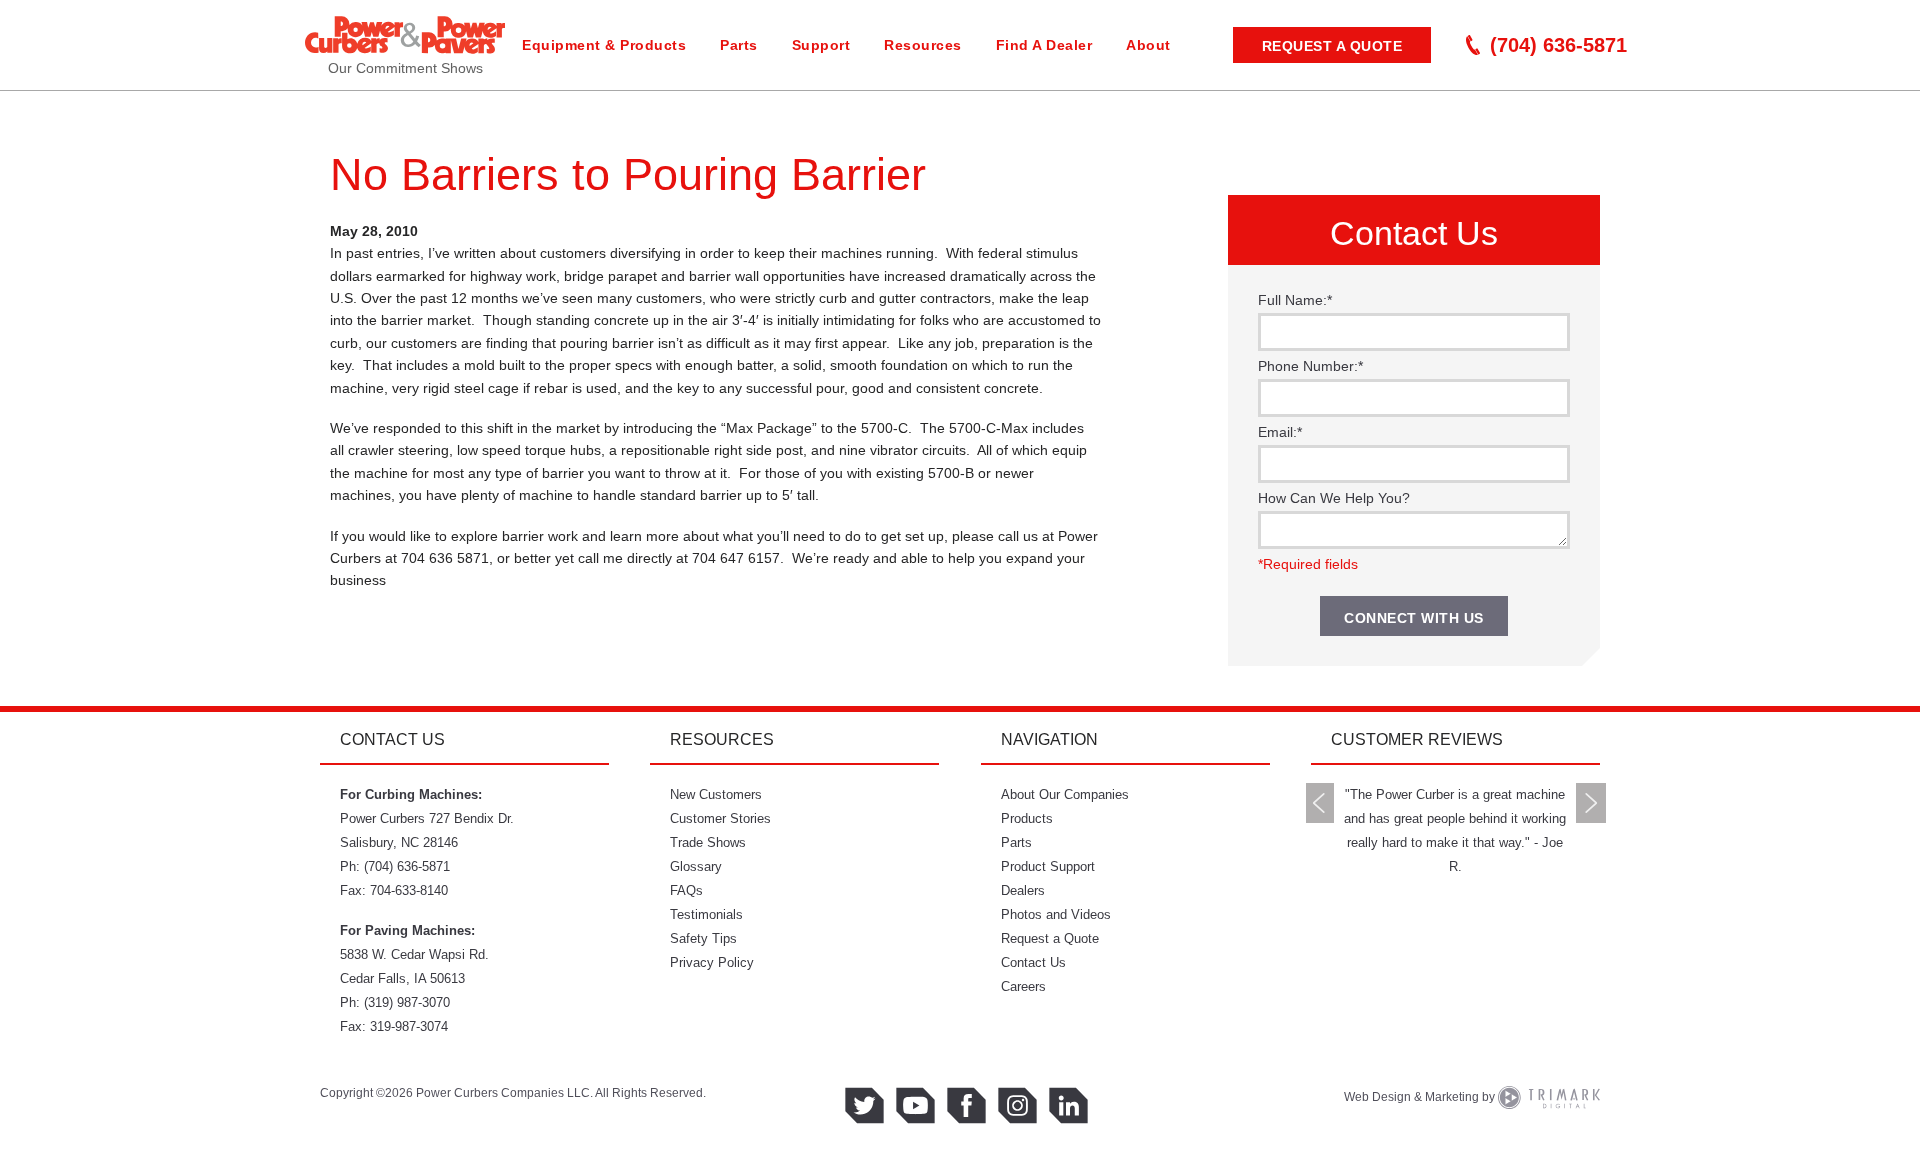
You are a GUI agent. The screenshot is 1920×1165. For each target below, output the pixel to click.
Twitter (864, 1105)
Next (1591, 803)
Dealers (1023, 890)
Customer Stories (720, 818)
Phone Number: (1310, 366)
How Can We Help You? (1334, 498)
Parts (739, 45)
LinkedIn (1068, 1105)
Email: (1280, 432)
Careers (1023, 986)
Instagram (1017, 1105)
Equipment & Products (604, 45)
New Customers (716, 794)
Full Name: (1295, 300)
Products (1027, 818)
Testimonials (706, 914)
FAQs (686, 890)
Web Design (1377, 1097)
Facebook (966, 1105)
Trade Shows (708, 842)
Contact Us (1033, 962)
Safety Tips (703, 938)
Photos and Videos (1056, 914)
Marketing (1452, 1097)
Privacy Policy (712, 962)
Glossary (696, 866)
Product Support (1048, 866)
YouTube (915, 1105)
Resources (923, 45)
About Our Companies (1065, 794)
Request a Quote (1332, 46)
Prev (1320, 803)
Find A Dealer (1044, 45)
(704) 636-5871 (1558, 45)
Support (821, 45)
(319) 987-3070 (407, 1002)
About (1148, 45)
